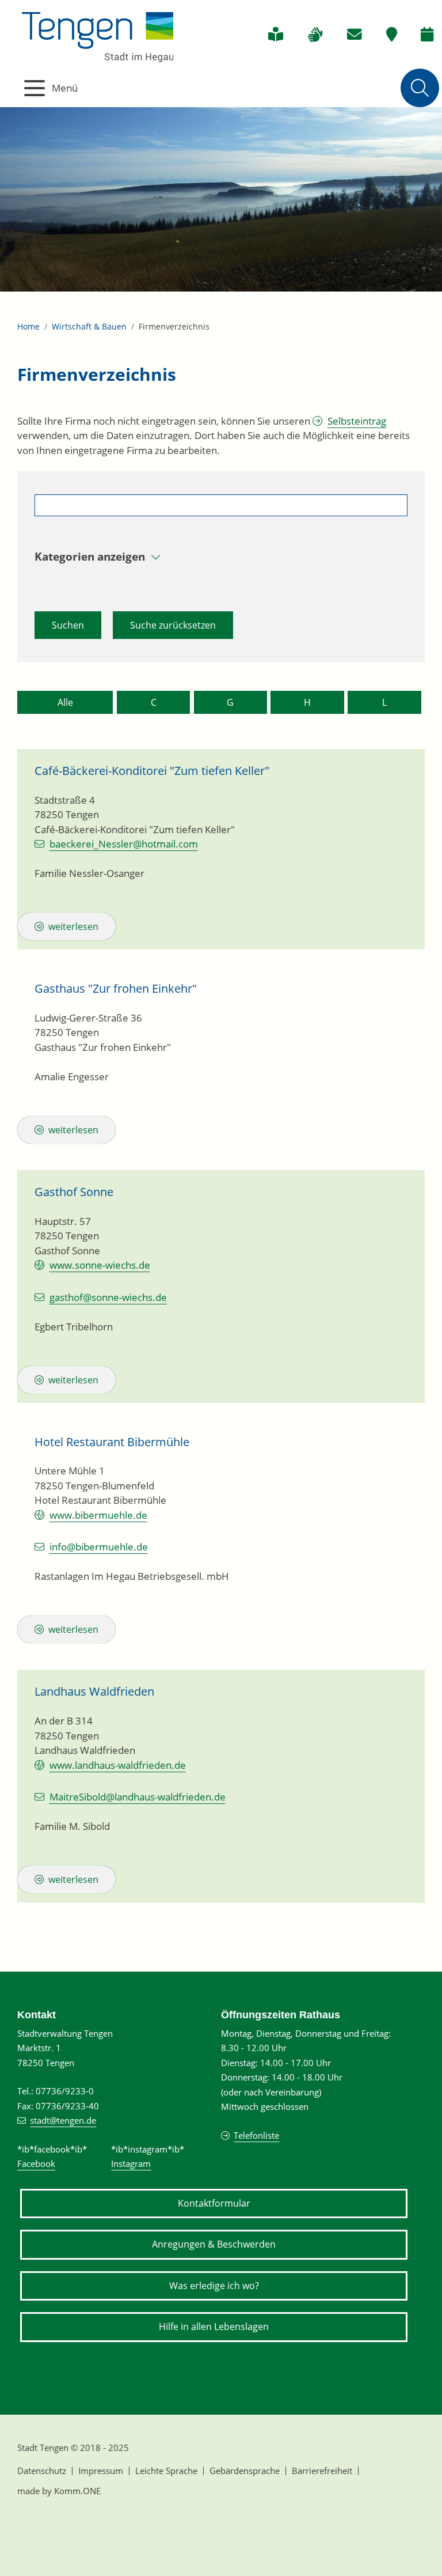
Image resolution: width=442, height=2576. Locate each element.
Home (28, 326)
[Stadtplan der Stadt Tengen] (392, 35)
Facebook (36, 2163)
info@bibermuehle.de (99, 1547)
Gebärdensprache (245, 2471)
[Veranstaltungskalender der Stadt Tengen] (427, 35)
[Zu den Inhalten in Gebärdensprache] (315, 35)
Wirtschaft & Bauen (89, 326)
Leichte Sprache (166, 2471)
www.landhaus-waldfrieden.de (118, 1765)
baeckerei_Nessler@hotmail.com (124, 844)
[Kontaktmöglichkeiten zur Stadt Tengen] (355, 35)
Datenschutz (42, 2471)
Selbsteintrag (357, 421)
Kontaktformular (214, 2203)
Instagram (131, 2163)
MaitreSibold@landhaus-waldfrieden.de (138, 1797)
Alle (65, 702)
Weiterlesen (73, 926)
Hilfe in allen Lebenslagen (214, 2327)
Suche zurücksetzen (173, 625)
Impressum (101, 2471)
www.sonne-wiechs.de (100, 1265)
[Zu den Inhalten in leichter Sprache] (276, 35)
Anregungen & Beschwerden (214, 2244)
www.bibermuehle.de (98, 1515)
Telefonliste (256, 2135)
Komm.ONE (77, 2491)
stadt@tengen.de (63, 2120)
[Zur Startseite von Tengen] (98, 34)
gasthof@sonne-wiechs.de (108, 1297)
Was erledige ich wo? (214, 2286)
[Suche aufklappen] (420, 88)
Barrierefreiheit (322, 2471)
